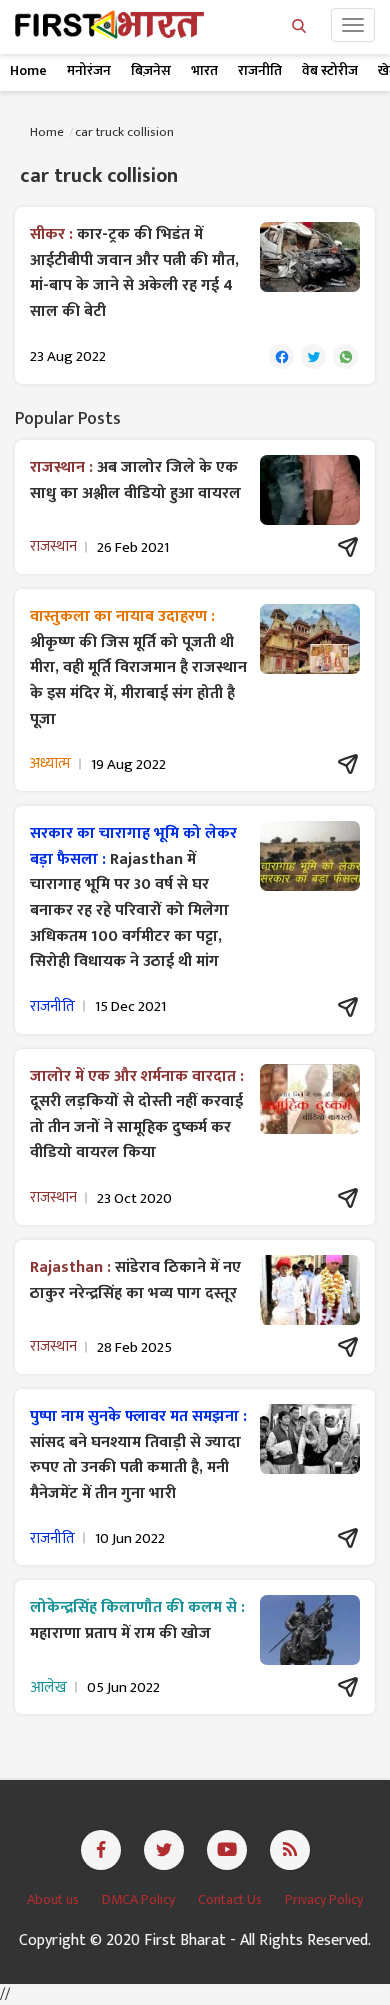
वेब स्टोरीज (330, 70)
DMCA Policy (140, 1899)
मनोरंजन (89, 70)
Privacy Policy (324, 1899)
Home (28, 70)
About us (54, 1899)
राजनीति (260, 70)
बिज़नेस (151, 70)
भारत (204, 70)
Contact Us (231, 1899)
